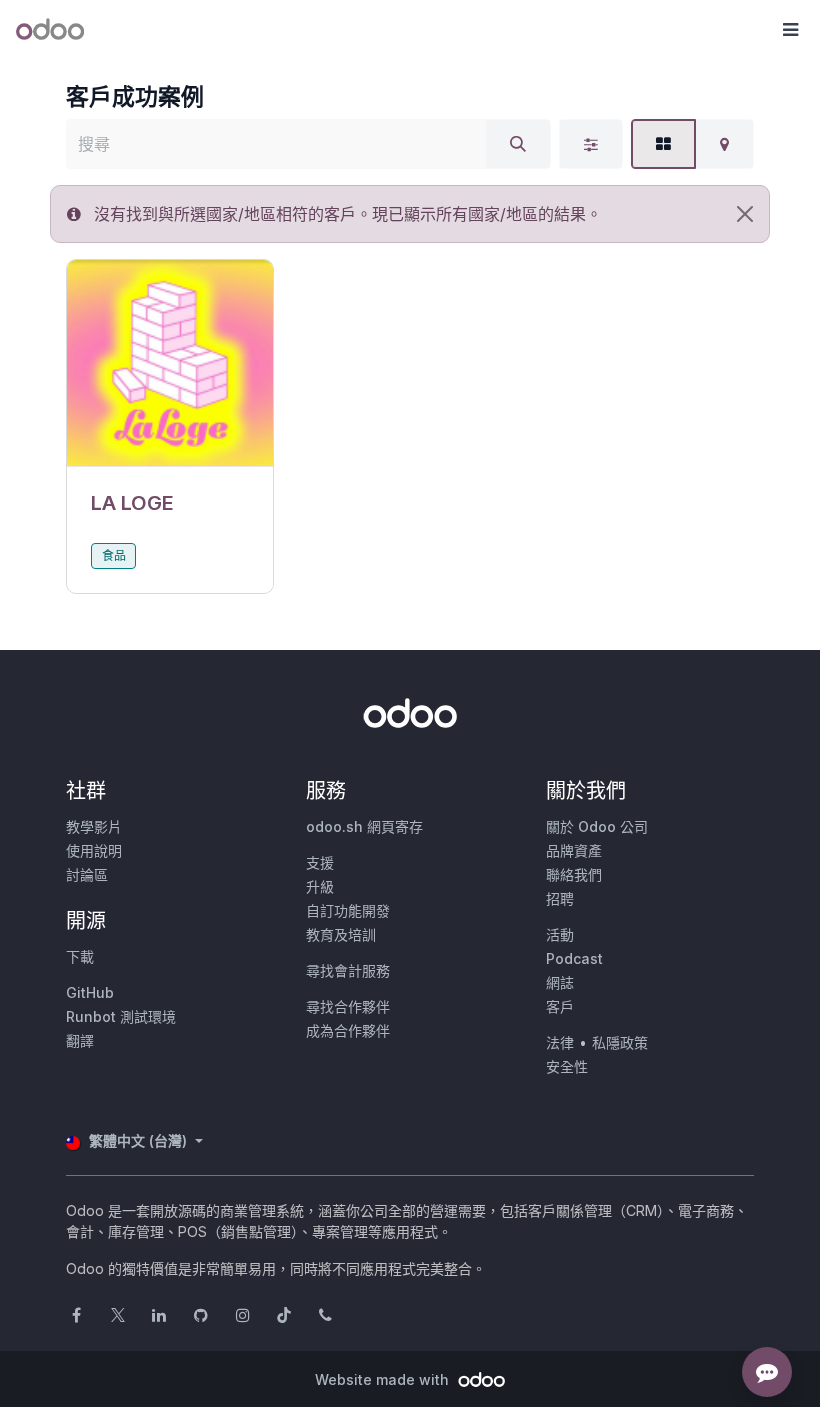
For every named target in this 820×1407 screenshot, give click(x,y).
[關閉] (745, 214)
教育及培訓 (341, 934)
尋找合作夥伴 (348, 1006)
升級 (320, 886)
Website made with (384, 1379)
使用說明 (94, 850)
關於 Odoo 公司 (597, 826)
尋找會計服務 (348, 970)
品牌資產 (574, 850)
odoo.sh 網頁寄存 (364, 826)
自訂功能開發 (348, 910)
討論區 (87, 874)
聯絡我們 (574, 874)
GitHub (90, 992)
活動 (560, 934)
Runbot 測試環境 (121, 1016)
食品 (114, 555)
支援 (320, 862)
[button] (790, 30)
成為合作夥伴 (348, 1030)
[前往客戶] (170, 363)
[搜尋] (518, 144)
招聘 (560, 898)
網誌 (560, 982)
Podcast (574, 958)
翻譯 (80, 1040)
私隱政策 (620, 1042)
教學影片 (94, 826)
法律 (560, 1042)
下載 (80, 956)
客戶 (560, 1006)
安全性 (567, 1066)
